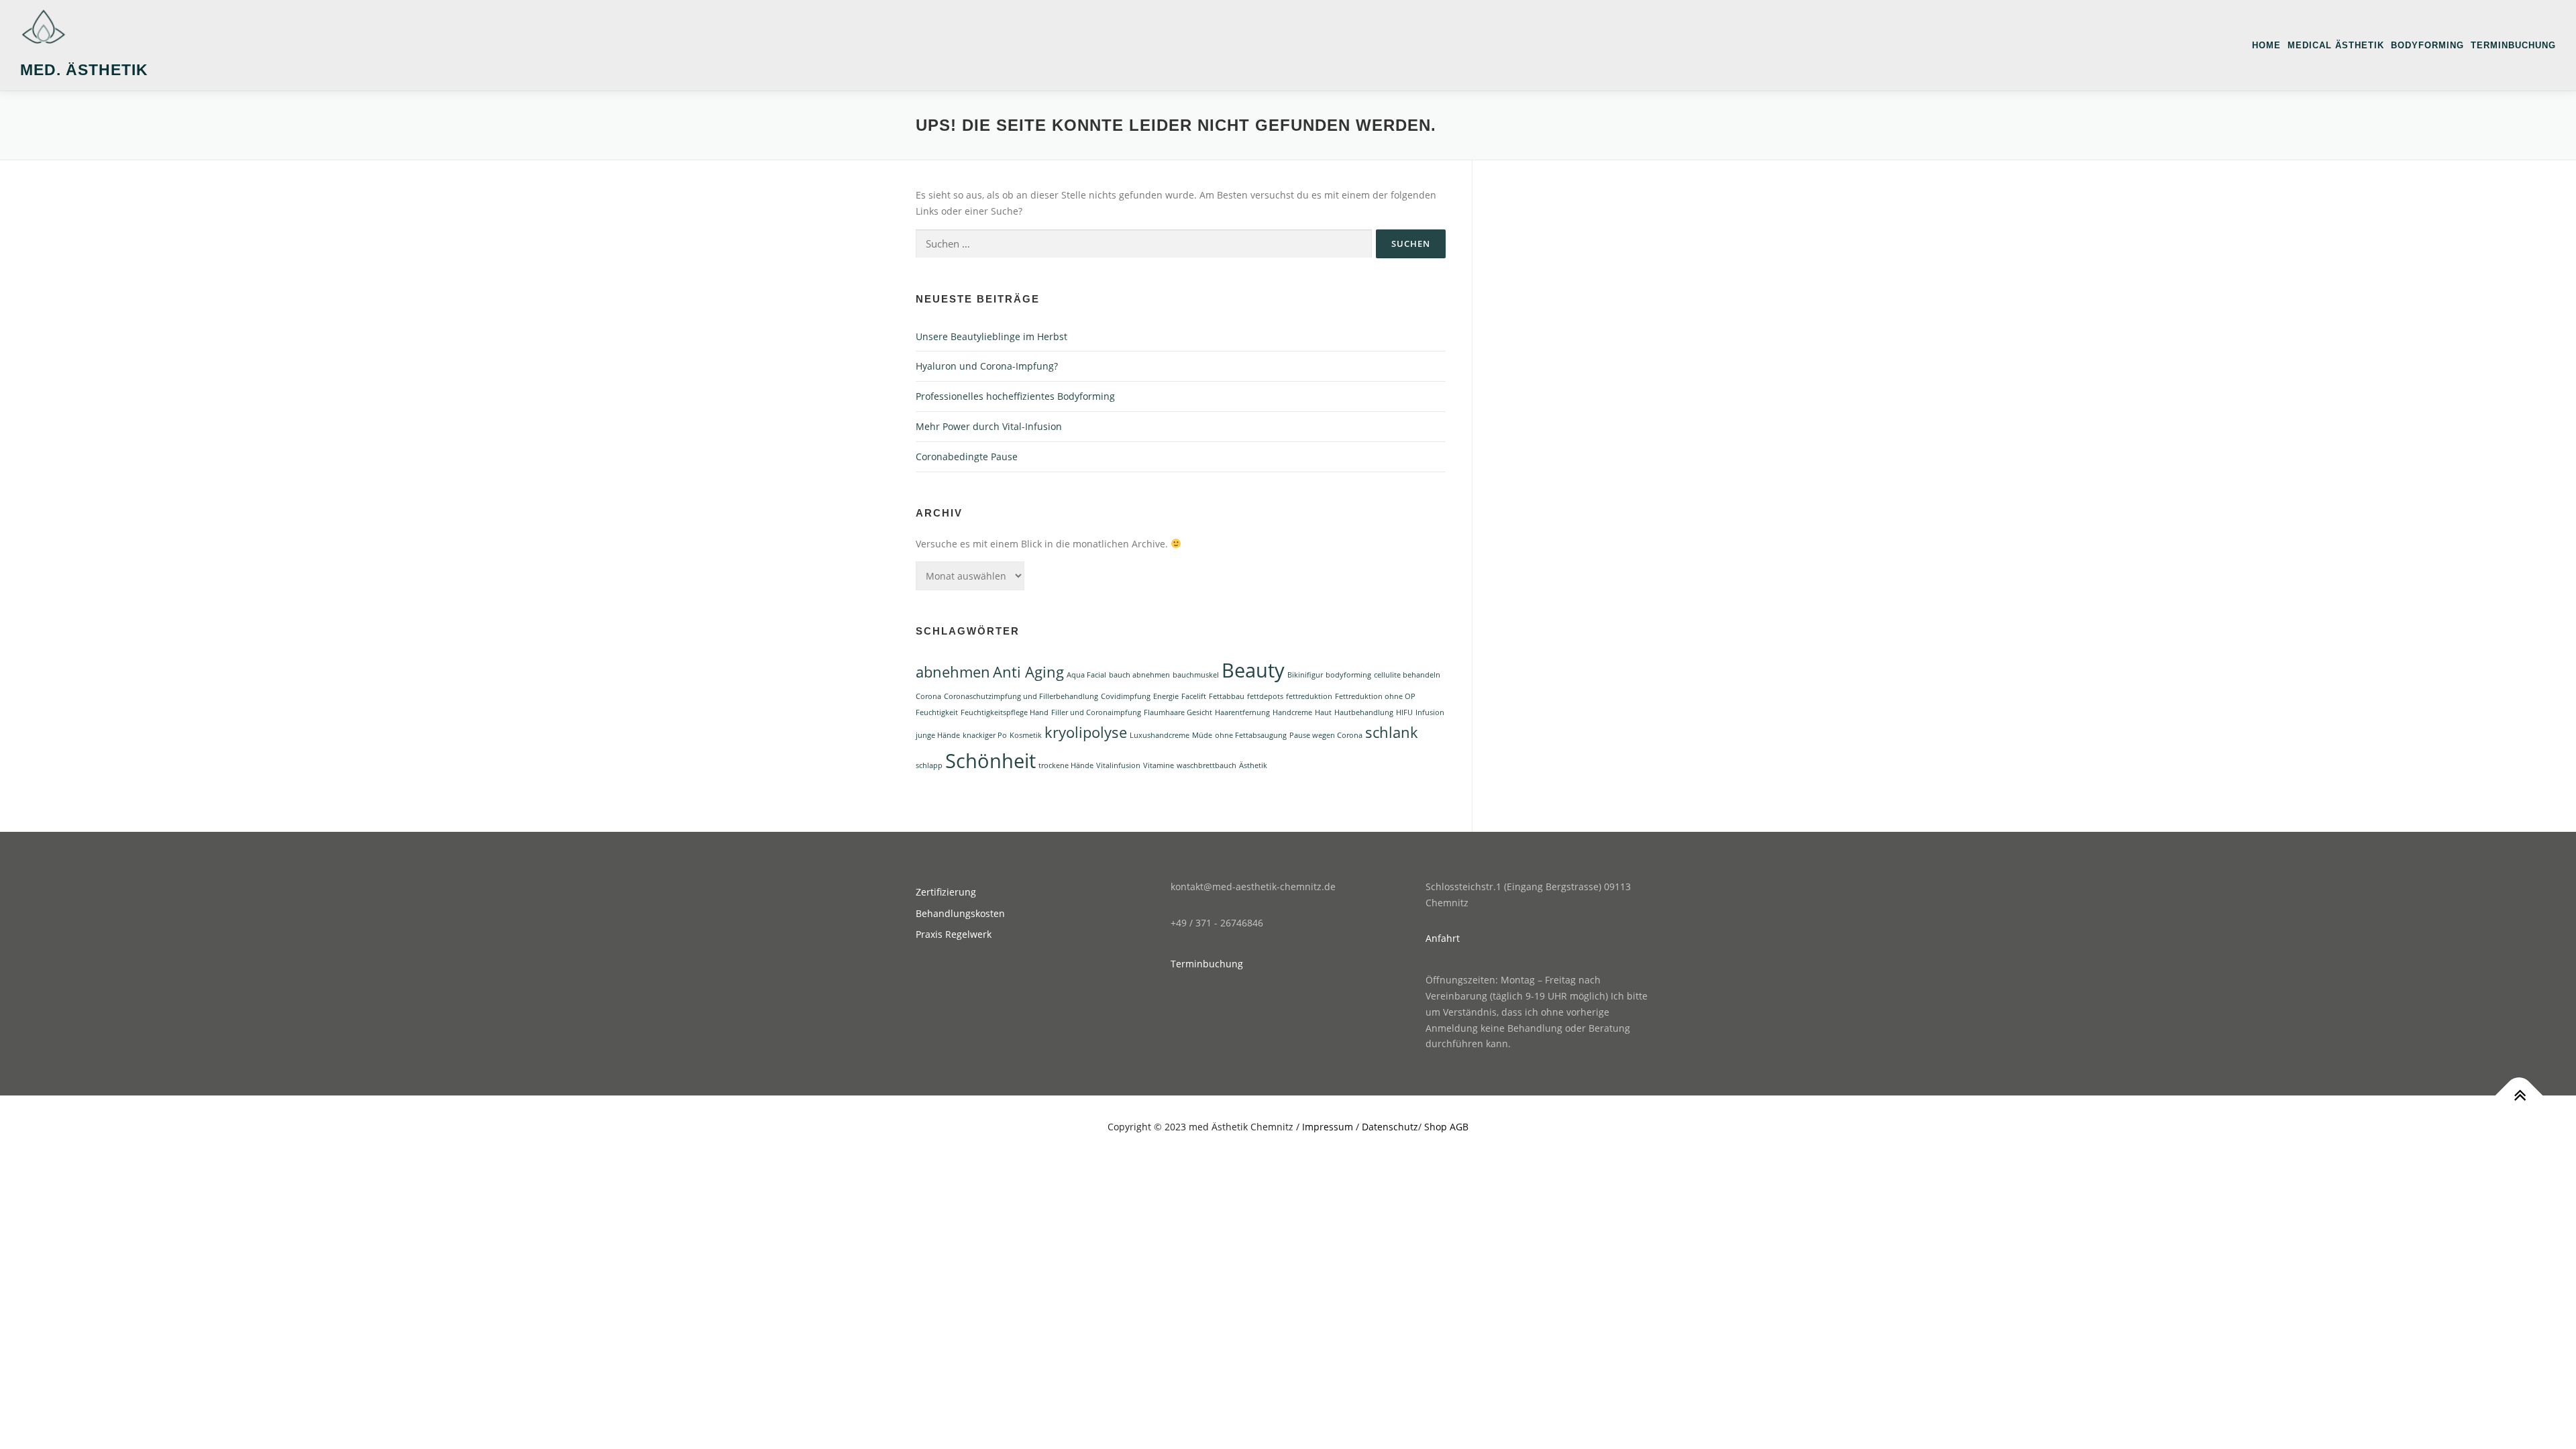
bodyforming (1348, 675)
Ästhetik (1253, 765)
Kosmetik (1026, 735)
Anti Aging (1028, 672)
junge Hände (938, 735)
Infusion (1430, 712)
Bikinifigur (1305, 675)
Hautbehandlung (1364, 712)
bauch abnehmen (1139, 675)
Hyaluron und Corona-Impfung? (987, 366)
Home (2266, 45)
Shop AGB (1446, 1127)
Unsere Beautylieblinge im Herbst (991, 336)
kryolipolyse (1086, 732)
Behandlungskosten (960, 913)
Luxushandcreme (1160, 735)
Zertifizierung (946, 892)
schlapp (929, 765)
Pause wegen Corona (1326, 735)
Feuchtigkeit (937, 712)
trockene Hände (1066, 765)
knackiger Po (985, 735)
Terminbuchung (2513, 45)
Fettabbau (1227, 696)
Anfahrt (1443, 938)
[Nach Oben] (2519, 1096)
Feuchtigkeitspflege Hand (1005, 712)
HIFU (1404, 712)
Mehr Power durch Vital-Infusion (989, 426)
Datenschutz (1390, 1127)
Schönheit (990, 761)
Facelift (1194, 696)
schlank (1392, 732)
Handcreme (1292, 712)
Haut (1323, 712)
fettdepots (1265, 696)
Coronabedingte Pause (967, 457)
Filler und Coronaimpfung (1096, 712)
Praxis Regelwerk (954, 934)
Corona (928, 696)
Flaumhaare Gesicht (1178, 712)
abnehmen (953, 672)
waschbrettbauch (1206, 765)
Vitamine (1159, 765)
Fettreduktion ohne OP (1375, 696)
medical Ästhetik (2336, 45)
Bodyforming (2427, 45)
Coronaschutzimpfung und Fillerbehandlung (1021, 696)
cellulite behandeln (1407, 675)
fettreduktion (1309, 696)
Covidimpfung (1126, 696)
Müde (1202, 735)
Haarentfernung (1242, 712)
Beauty (1253, 670)
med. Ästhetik (84, 70)
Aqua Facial (1086, 675)
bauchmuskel (1196, 675)
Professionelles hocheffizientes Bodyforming (1015, 396)
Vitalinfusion (1118, 765)
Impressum (1328, 1127)
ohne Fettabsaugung (1251, 735)
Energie (1166, 696)
